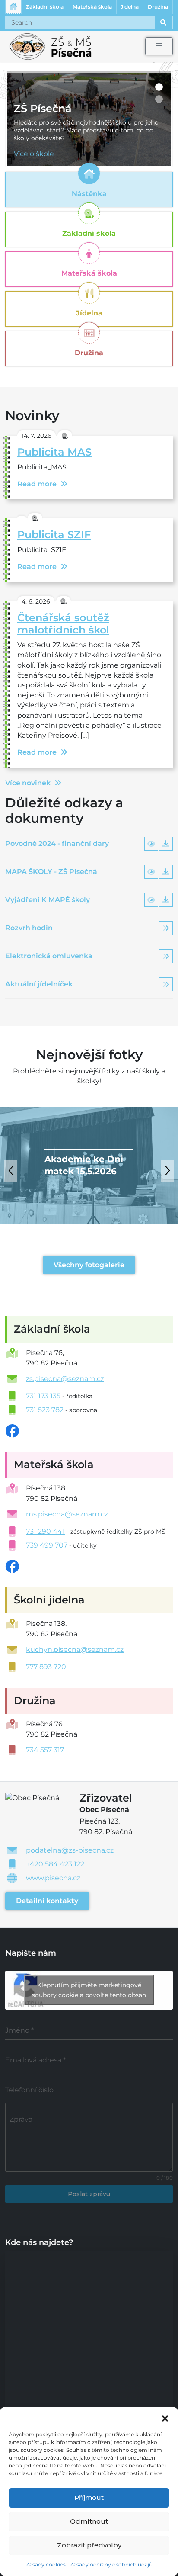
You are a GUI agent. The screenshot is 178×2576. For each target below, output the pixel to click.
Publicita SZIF (54, 535)
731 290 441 (45, 1531)
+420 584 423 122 (55, 1864)
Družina (158, 7)
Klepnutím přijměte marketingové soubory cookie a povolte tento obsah (89, 1990)
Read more (37, 484)
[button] (165, 2418)
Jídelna (130, 7)
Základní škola (45, 7)
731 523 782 (45, 1410)
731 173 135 (43, 1396)
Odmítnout (89, 2521)
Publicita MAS (54, 452)
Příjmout (89, 2497)
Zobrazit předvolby (89, 2545)
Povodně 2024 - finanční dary (57, 843)
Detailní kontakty (47, 1901)
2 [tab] (159, 99)
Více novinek (28, 783)
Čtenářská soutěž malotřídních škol (63, 624)
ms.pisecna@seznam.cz (67, 1514)
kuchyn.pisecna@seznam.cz (75, 1649)
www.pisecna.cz (53, 1878)
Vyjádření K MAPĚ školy (48, 900)
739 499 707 (47, 1545)
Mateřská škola (92, 7)
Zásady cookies (46, 2565)
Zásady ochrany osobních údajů (111, 2565)
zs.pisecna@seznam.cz (65, 1379)
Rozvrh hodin (29, 928)
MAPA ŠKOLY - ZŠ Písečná (51, 872)
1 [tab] (159, 87)
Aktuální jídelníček (39, 984)
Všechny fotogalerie (89, 1265)
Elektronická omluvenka (49, 956)
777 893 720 (46, 1667)
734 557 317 (45, 1750)
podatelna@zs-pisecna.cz (70, 1850)
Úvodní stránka (13, 7)
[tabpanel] (89, 120)
